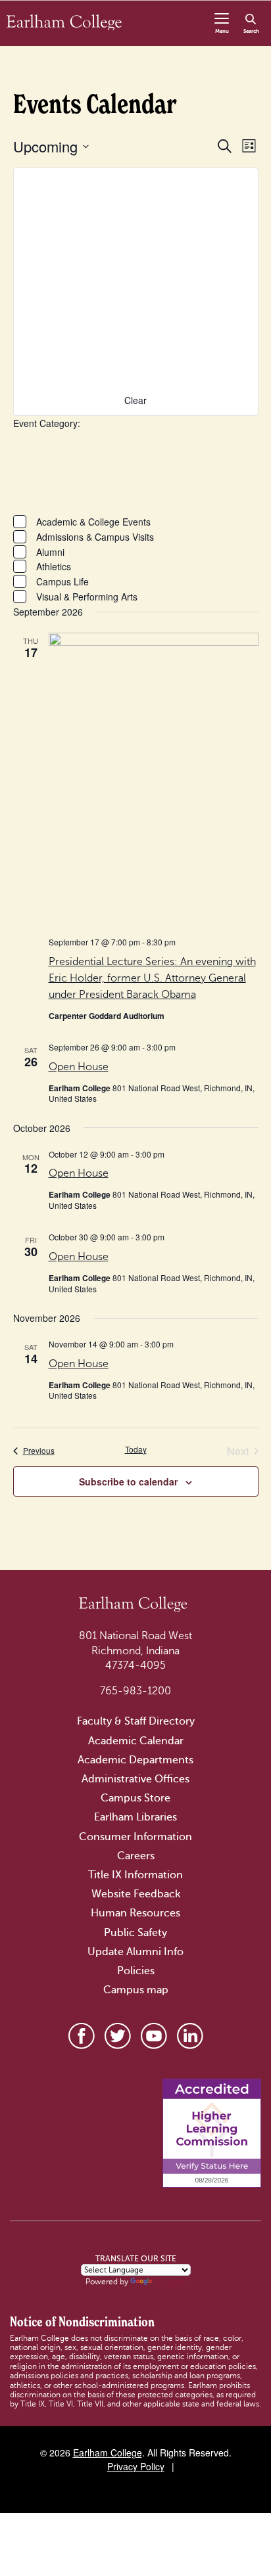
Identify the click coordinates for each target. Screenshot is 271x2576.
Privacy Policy (136, 2466)
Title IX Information (135, 1875)
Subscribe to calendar (128, 1481)
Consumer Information (135, 1837)
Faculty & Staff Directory (136, 1721)
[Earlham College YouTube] (154, 2036)
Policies (136, 1971)
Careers (136, 1856)
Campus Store (135, 1798)
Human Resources (135, 1913)
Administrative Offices (135, 1779)
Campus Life (62, 581)
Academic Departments (135, 1760)
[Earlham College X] (118, 2036)
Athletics (54, 566)
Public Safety (135, 1933)
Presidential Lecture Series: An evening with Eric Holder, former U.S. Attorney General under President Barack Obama (152, 978)
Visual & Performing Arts (87, 597)
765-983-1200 (135, 1691)
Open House (79, 1067)
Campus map (136, 1990)
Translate (170, 2282)
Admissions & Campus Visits (95, 537)
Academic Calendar (136, 1741)
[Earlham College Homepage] (64, 22)
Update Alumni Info (135, 1952)
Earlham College (108, 2452)
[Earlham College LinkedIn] (190, 2036)
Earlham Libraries (135, 1817)
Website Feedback (136, 1894)
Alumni (50, 552)
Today (136, 1449)
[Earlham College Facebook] (82, 2036)
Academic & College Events (93, 522)
